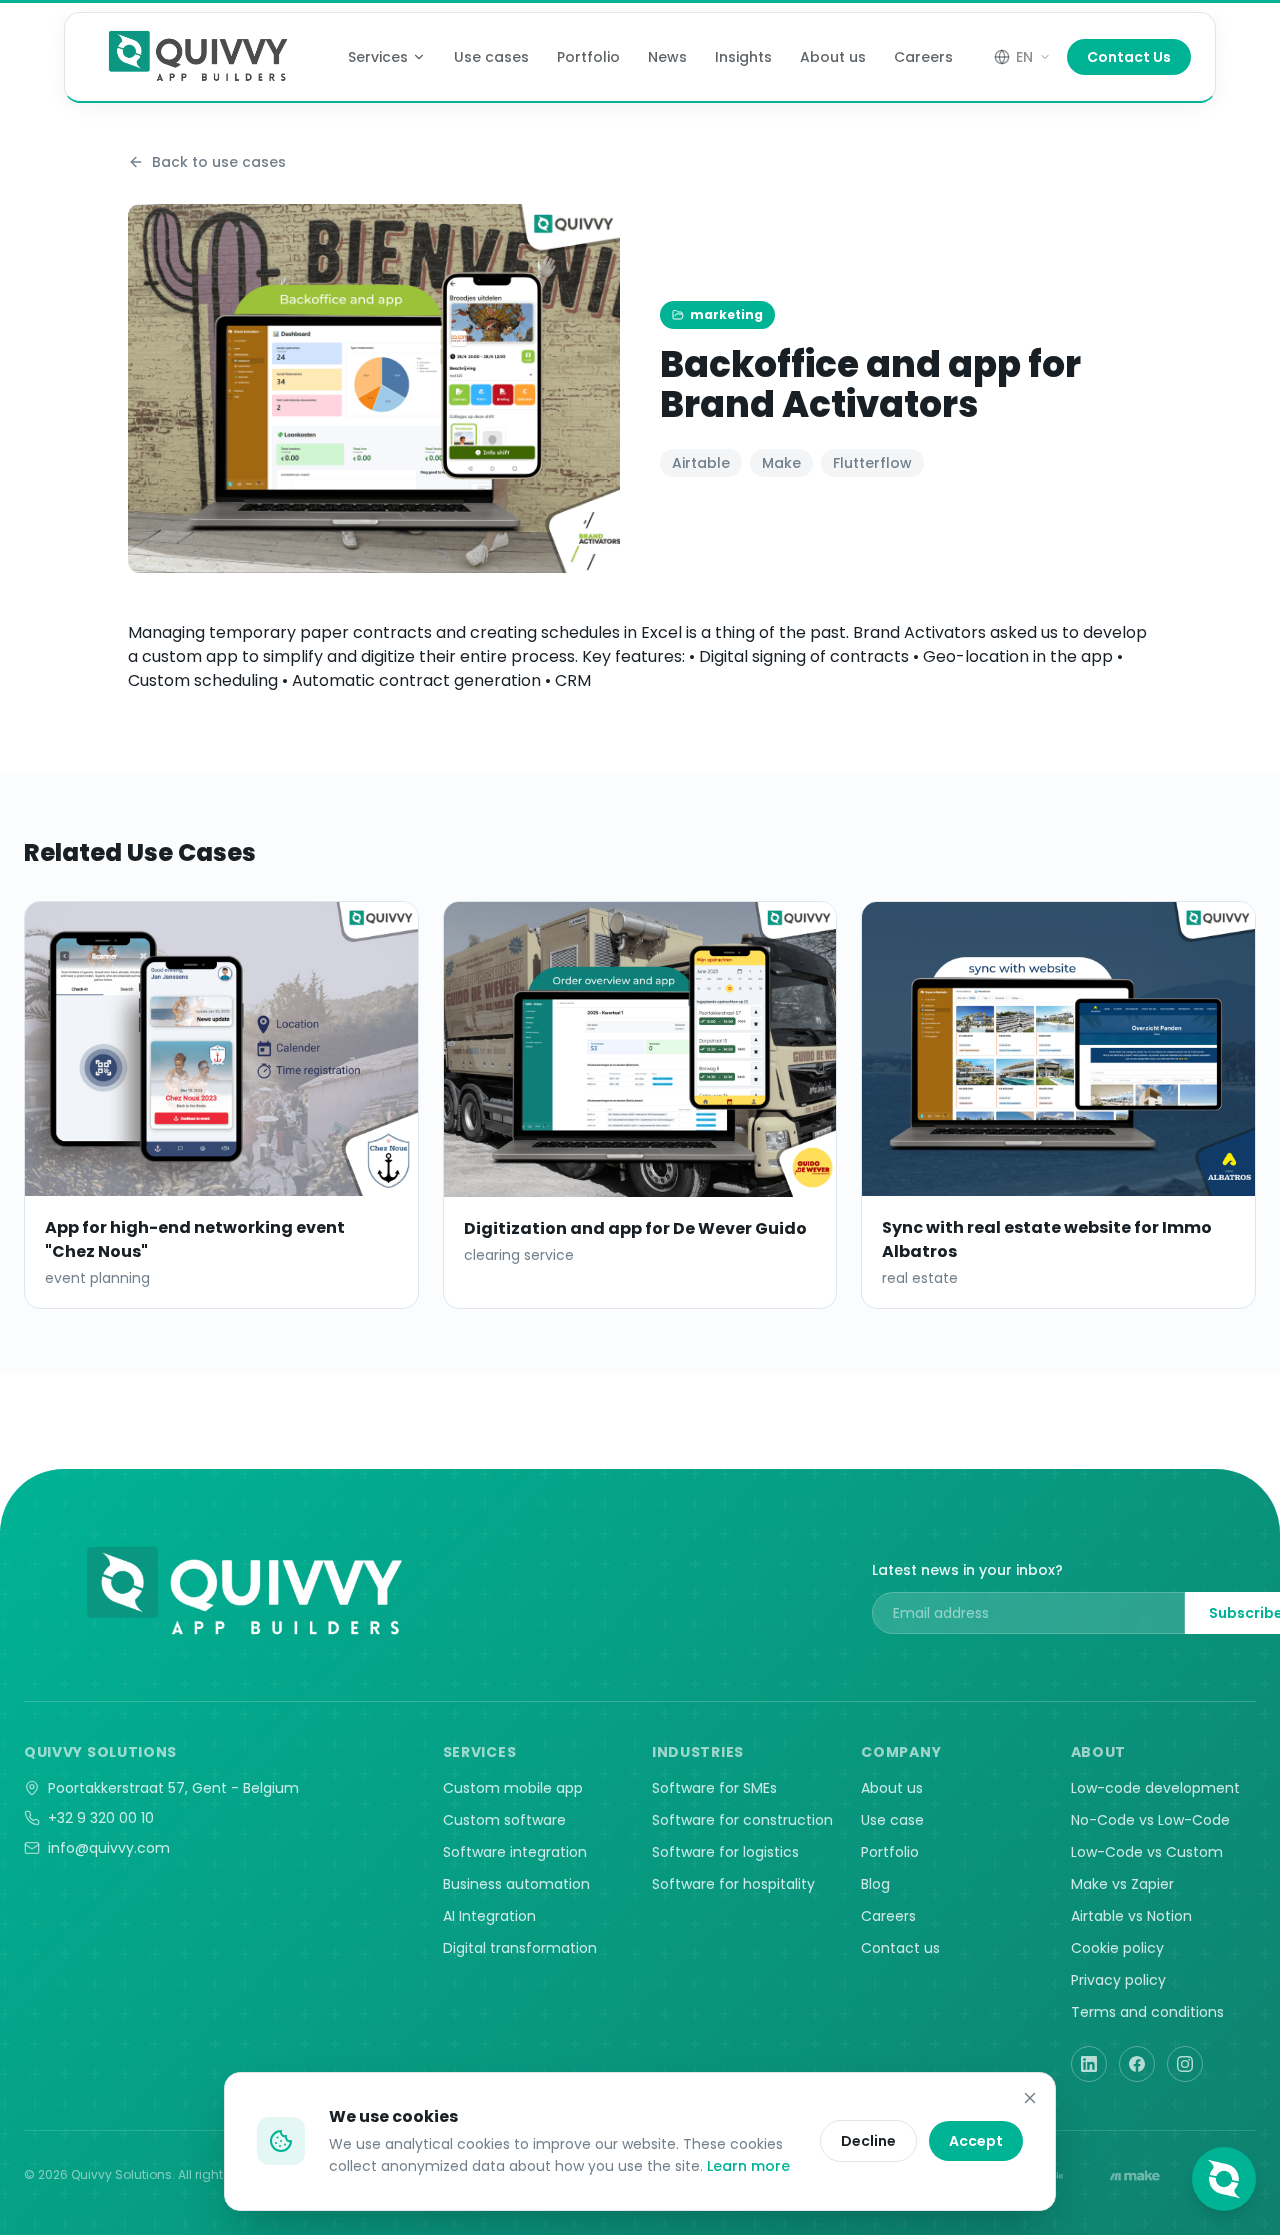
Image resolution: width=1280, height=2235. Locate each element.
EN (1024, 57)
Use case (892, 1820)
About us (833, 57)
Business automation (516, 1884)
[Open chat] (1224, 2179)
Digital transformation (520, 1948)
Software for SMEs (714, 1788)
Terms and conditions (1147, 2012)
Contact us (900, 1948)
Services (378, 57)
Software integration (515, 1852)
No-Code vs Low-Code (1150, 1820)
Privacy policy (1118, 1980)
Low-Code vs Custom (1147, 1852)
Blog (875, 1884)
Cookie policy (1117, 1948)
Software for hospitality (733, 1884)
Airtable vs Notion (1131, 1916)
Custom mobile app (513, 1788)
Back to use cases (219, 162)
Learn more (748, 2166)
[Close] (1030, 2098)
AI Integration (489, 1916)
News (667, 57)
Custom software (504, 1820)
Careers (923, 57)
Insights (743, 57)
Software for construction (742, 1820)
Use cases (491, 57)
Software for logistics (725, 1852)
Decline (868, 2141)
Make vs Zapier (1122, 1884)
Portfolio (588, 57)
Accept (976, 2141)
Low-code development (1155, 1788)
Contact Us (1129, 57)
